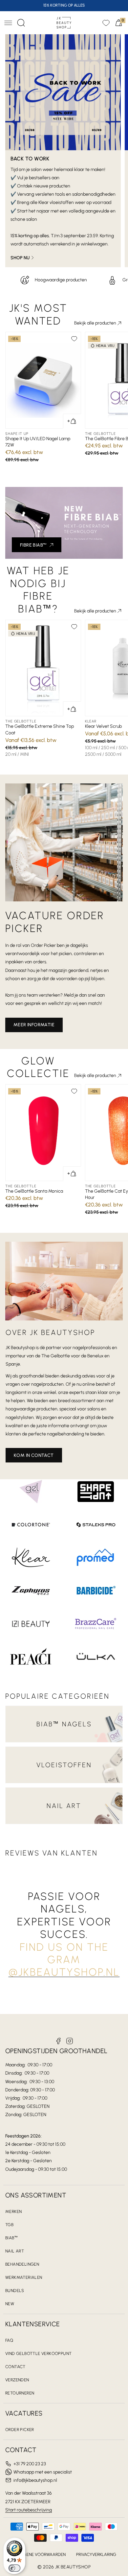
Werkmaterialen (24, 2277)
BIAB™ (11, 2238)
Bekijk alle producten (95, 323)
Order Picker (20, 2430)
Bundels (15, 2291)
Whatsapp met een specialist (43, 2472)
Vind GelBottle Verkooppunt (38, 2353)
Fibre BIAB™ (33, 545)
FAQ (9, 2340)
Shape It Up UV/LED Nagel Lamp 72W (38, 442)
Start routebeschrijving (29, 2510)
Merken (13, 2211)
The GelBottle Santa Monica (34, 1191)
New (10, 2304)
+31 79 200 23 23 (30, 2464)
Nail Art (15, 2251)
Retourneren (20, 2393)
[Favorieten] (106, 23)
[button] (8, 23)
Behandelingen (22, 2264)
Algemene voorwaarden (39, 2554)
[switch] (14, 2568)
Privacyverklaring (96, 2554)
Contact (15, 2367)
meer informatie (34, 1025)
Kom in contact (34, 1455)
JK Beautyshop (73, 2567)
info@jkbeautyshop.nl (35, 2480)
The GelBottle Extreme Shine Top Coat (40, 730)
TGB (9, 2225)
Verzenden (17, 2380)
